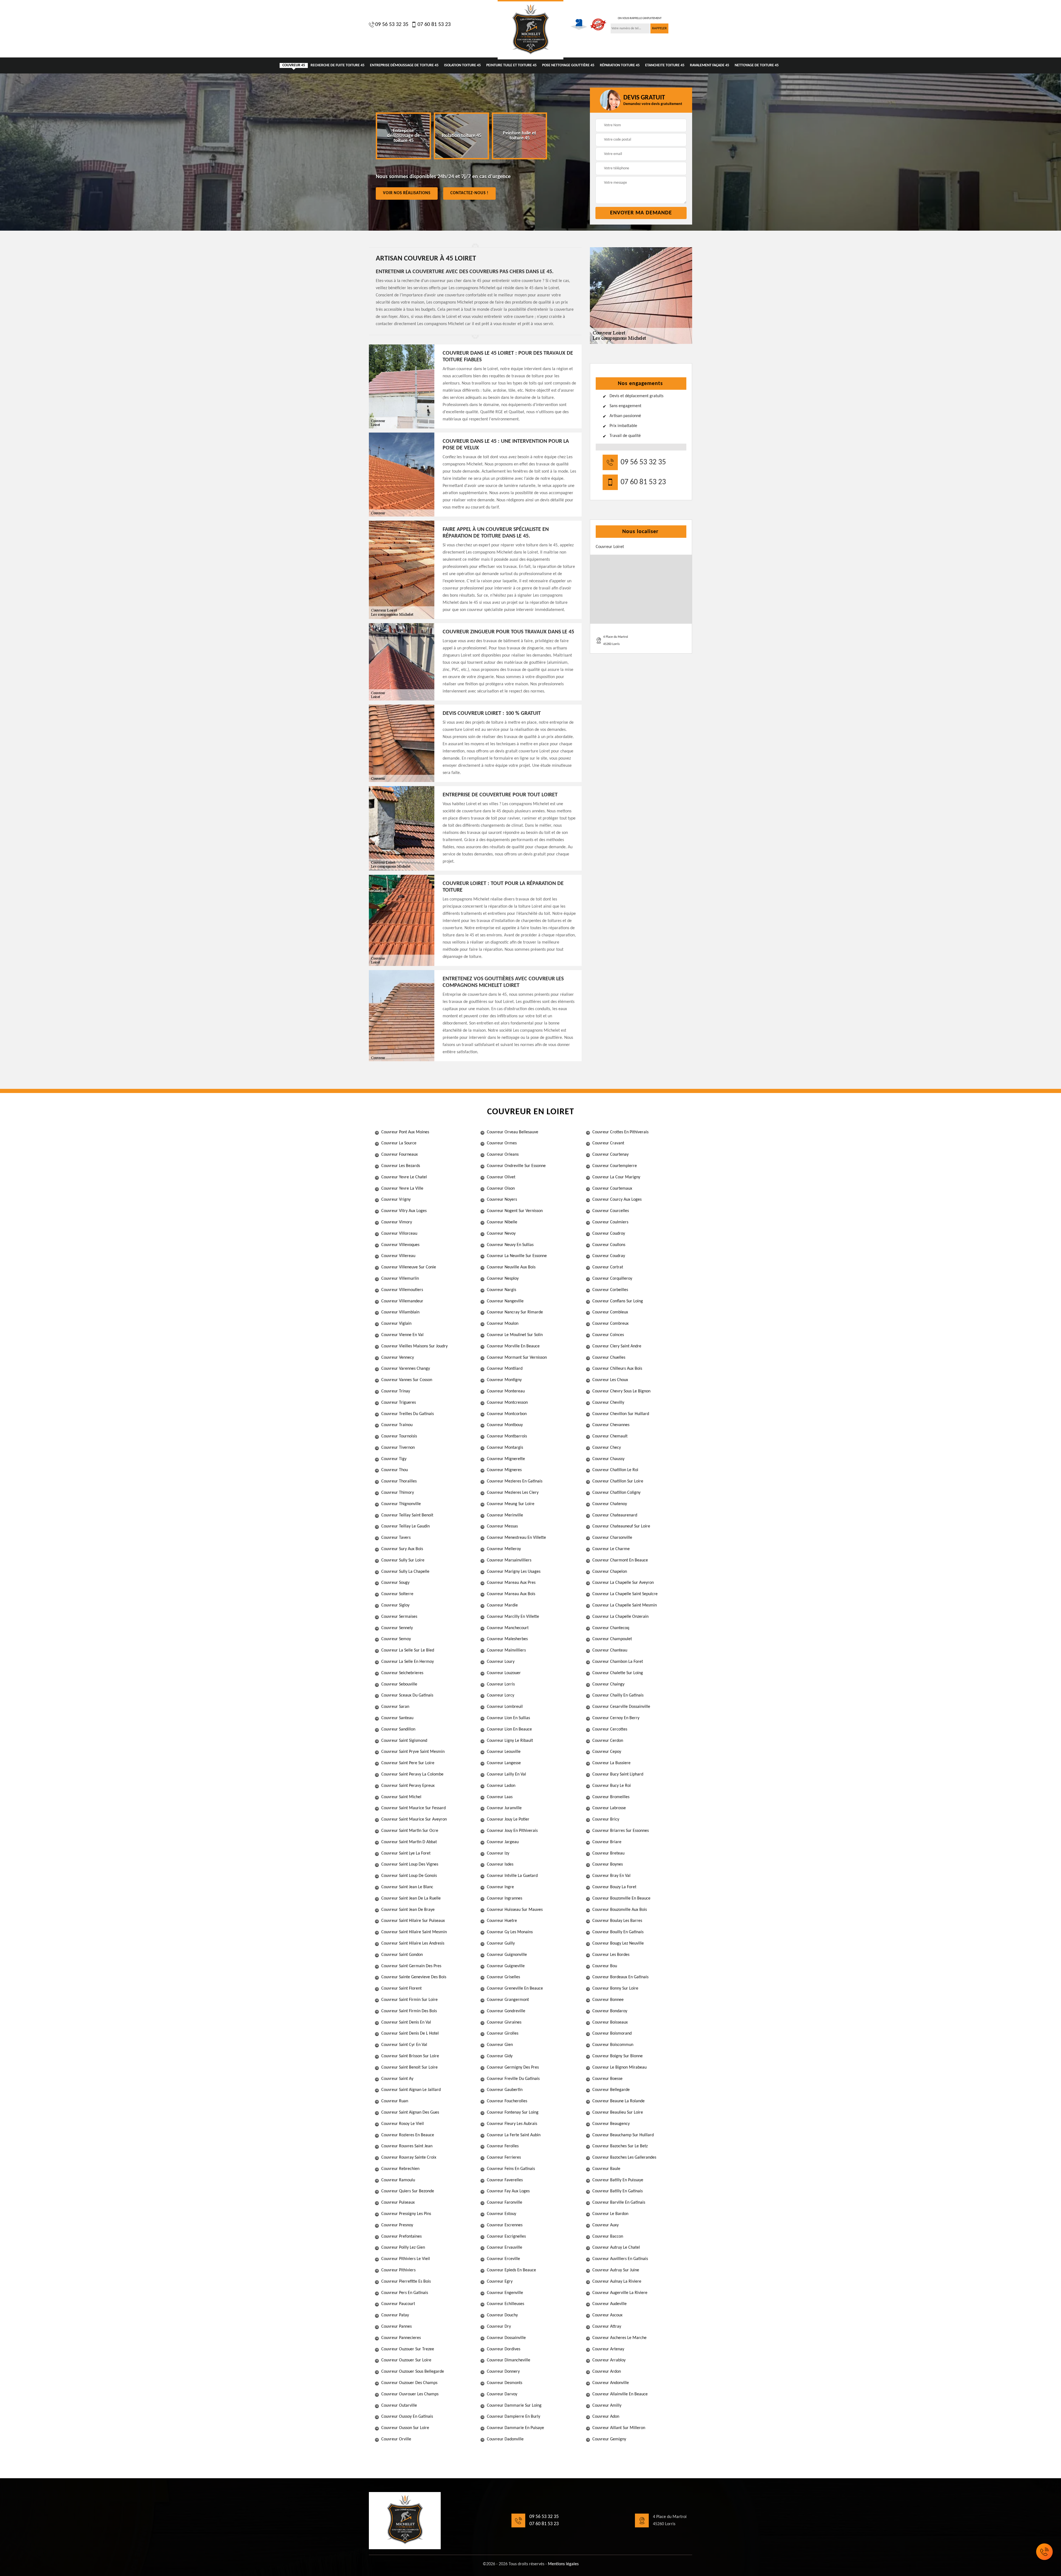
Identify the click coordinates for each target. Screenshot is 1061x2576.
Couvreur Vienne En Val (402, 1335)
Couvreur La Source (399, 1143)
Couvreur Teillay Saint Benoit (407, 1515)
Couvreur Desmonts (505, 2383)
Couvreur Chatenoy (610, 1504)
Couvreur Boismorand (612, 2034)
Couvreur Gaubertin (505, 2090)
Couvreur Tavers (396, 1538)
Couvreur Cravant (608, 1143)
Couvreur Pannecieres (401, 2338)
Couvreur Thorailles (399, 1481)
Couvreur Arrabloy (609, 2360)
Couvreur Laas (500, 1797)
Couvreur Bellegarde (611, 2090)
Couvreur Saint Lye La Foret (406, 1853)
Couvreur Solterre (397, 1594)
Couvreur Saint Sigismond (404, 1741)
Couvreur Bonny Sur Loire (615, 1988)
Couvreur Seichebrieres (402, 1673)
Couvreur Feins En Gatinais (511, 2169)
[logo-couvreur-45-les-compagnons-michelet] (530, 30)
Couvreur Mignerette (506, 1459)
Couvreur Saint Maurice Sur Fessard (413, 1808)
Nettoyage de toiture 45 (757, 65)
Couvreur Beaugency (611, 2124)
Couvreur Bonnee (608, 2000)
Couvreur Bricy (606, 1819)
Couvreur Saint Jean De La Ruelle (411, 1898)
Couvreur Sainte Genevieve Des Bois (414, 1977)
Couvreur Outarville (399, 2406)
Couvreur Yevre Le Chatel (404, 1177)
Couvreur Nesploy (503, 1279)
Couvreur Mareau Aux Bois (511, 1594)
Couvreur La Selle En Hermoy (408, 1662)
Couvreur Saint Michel (401, 1797)
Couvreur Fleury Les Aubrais (512, 2124)
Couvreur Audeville (610, 2304)
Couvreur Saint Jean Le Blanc (407, 1887)
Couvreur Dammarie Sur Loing (514, 2406)
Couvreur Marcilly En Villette (513, 1617)
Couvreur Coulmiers (610, 1222)
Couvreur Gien (500, 2045)
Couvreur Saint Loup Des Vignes (410, 1864)
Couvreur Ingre (500, 1887)
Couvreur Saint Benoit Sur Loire (409, 2067)
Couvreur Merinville (505, 1515)
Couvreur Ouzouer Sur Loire (406, 2360)
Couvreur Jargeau (503, 1842)
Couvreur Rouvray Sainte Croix (409, 2158)
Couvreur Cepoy (607, 1752)
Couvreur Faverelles (505, 2180)
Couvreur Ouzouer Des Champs (409, 2383)
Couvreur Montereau (506, 1391)
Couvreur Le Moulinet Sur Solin (515, 1335)
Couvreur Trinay (396, 1391)
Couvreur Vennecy (398, 1358)
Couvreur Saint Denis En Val (406, 2022)
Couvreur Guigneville (506, 1966)
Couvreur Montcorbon (507, 1414)
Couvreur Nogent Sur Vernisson (515, 1211)
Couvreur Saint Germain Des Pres (411, 1966)
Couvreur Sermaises (399, 1617)
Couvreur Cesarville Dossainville (621, 1707)
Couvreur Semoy (396, 1639)
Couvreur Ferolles (503, 2146)
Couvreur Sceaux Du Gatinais (407, 1695)
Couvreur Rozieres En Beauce (408, 2135)
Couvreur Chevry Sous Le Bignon (621, 1391)
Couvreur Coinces (608, 1335)
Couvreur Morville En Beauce (513, 1346)
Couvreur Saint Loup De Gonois (409, 1876)
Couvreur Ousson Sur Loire (405, 2428)
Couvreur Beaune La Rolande (619, 2101)
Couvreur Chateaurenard (615, 1515)
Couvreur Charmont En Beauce (620, 1560)
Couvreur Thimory (398, 1493)
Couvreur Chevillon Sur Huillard (621, 1414)
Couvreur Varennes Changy (406, 1369)
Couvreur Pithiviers (398, 2270)
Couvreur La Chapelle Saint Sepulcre (625, 1594)
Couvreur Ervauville (505, 2248)
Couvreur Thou (395, 1470)
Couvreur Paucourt (398, 2304)
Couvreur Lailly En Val (506, 1774)
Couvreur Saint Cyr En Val (404, 2045)
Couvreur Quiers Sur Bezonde (408, 2191)
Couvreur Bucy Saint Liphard (618, 1774)
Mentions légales (563, 2564)
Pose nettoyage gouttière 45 (568, 65)
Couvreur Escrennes (505, 2225)
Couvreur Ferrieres (504, 2158)
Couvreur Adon (606, 2417)
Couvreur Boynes (608, 1864)
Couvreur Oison (501, 1189)
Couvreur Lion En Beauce (509, 1729)
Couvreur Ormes (502, 1143)
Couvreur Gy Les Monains (510, 1932)
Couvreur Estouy (501, 2214)
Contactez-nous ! (469, 193)
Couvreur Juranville (504, 1808)
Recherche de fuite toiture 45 (338, 65)
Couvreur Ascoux (607, 2315)
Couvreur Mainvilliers (506, 1650)
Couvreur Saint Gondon (402, 1955)
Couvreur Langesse (504, 1763)
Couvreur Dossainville (506, 2338)
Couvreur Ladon (501, 1786)
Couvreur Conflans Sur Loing (618, 1301)
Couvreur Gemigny (609, 2439)
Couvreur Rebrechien (400, 2169)
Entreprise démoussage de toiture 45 (404, 65)
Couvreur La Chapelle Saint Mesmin (625, 1605)
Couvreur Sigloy (395, 1605)
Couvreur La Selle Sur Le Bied (408, 1650)
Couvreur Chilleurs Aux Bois (617, 1369)
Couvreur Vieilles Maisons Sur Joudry (414, 1346)
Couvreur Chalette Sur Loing (618, 1673)
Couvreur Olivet (501, 1177)
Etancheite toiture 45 (665, 65)
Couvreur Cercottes (610, 1729)
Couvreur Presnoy (397, 2225)
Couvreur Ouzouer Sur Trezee (408, 2349)
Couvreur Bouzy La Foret (614, 1887)
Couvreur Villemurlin (400, 1279)
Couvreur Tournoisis (399, 1436)
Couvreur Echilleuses (505, 2304)
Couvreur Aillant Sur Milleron (619, 2428)
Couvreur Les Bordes (611, 1955)
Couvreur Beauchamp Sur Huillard (623, 2135)
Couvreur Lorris (501, 1684)
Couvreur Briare (607, 1842)
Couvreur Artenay (608, 2349)
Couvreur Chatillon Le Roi (615, 1470)
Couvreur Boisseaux (610, 2022)
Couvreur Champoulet (612, 1639)
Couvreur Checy (607, 1448)
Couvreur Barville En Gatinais (619, 2203)
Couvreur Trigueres (399, 1403)
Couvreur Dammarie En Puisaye (515, 2428)
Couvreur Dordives (504, 2349)
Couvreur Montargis (505, 1448)
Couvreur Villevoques (400, 1245)
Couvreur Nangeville (505, 1301)
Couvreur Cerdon (608, 1741)
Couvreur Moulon (503, 1324)
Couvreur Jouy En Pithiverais (512, 1831)
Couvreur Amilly (607, 2406)
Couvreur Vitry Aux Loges (404, 1211)
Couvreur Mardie (502, 1605)
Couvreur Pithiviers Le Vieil (406, 2259)
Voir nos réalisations (407, 193)
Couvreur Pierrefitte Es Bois (406, 2282)
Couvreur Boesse (607, 2079)
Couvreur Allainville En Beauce (620, 2394)
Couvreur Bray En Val (611, 1876)
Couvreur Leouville (504, 1752)
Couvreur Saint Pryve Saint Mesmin (413, 1752)
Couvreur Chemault (610, 1436)
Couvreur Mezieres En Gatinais (515, 1481)
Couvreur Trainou (397, 1425)
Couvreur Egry (500, 2282)
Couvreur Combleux (610, 1312)
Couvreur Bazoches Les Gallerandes (624, 2158)
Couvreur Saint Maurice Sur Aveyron (414, 1819)
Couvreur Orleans (503, 1155)
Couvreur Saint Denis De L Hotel (410, 2034)
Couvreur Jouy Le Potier (508, 1819)
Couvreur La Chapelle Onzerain (620, 1617)
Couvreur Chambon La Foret (618, 1662)
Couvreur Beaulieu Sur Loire (618, 2113)
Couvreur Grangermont (508, 2000)
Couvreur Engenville (505, 2293)
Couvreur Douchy (502, 2315)
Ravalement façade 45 (710, 65)
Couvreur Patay (395, 2315)
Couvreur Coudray (609, 1256)
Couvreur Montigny (504, 1380)
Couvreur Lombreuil (505, 1707)
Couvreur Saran (395, 1707)
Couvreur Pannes (396, 2327)
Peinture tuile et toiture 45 (511, 65)
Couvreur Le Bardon (610, 2214)
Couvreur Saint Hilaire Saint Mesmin (414, 1932)
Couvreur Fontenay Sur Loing (513, 2113)
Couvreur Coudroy (609, 1234)
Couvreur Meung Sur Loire (511, 1504)
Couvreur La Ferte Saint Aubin (514, 2135)
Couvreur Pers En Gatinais (405, 2293)
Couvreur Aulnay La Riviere (617, 2282)
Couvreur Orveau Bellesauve (513, 1132)
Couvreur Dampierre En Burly (514, 2417)
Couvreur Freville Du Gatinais (513, 2079)
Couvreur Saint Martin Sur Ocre (410, 1831)
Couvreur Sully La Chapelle (405, 1572)
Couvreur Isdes (500, 1864)
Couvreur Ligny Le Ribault (510, 1741)
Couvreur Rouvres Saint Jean (407, 2146)
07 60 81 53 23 (434, 25)
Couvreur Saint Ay (397, 2079)
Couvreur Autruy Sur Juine (616, 2270)
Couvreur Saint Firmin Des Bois (409, 2011)
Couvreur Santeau (397, 1718)
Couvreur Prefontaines (401, 2237)
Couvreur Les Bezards (401, 1166)
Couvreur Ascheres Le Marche (619, 2338)
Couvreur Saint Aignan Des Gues (410, 2113)
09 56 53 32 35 (392, 25)
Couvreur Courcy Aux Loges (617, 1200)
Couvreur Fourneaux (400, 1155)
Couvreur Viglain (396, 1324)
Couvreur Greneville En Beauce (515, 1988)
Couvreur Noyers (502, 1200)
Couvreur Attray (607, 2327)
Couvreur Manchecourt (508, 1628)
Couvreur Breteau (608, 1853)
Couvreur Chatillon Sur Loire (618, 1481)
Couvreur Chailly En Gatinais (618, 1695)
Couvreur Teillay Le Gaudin (405, 1526)
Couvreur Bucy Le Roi (612, 1786)
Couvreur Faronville (505, 2203)
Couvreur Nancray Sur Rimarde (515, 1312)
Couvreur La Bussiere (611, 1763)
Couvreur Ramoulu (398, 2180)
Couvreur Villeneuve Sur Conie (409, 1267)
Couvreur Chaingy (608, 1684)
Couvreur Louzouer (504, 1673)
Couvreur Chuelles (609, 1358)
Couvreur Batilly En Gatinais (618, 2191)
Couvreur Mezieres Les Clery (513, 1493)
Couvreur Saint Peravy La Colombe (412, 1774)
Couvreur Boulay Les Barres (617, 1921)
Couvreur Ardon (607, 2372)
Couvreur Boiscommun (613, 2045)
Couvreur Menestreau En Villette (516, 1538)
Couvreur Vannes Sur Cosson (407, 1380)
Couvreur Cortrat (608, 1267)
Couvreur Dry (499, 2327)
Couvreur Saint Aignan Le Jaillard (411, 2090)
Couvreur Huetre (502, 1921)
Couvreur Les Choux (610, 1380)
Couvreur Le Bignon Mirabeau (619, 2067)
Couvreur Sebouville (399, 1684)
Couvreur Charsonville (612, 1538)
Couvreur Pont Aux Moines (405, 1132)
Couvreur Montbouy (505, 1425)
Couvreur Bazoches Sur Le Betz (620, 2146)
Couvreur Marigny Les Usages (514, 1572)
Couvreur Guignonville (507, 1955)
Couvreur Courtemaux (612, 1189)
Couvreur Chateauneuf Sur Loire (621, 1526)
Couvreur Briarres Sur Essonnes (621, 1831)
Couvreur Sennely (397, 1628)
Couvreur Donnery (503, 2372)
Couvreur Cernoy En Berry (616, 1718)
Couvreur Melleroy (504, 1549)
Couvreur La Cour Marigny (616, 1177)
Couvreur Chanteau (610, 1650)
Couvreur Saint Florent (401, 1988)
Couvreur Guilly (501, 1943)
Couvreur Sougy (395, 1583)
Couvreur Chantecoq (611, 1628)
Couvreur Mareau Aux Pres (511, 1583)
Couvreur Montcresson (507, 1403)
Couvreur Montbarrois (507, 1436)
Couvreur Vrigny (396, 1200)
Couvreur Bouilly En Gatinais (618, 1932)
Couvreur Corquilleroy (612, 1279)
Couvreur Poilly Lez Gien (403, 2248)
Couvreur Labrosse (609, 1808)
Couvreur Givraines (504, 2022)
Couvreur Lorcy (501, 1695)
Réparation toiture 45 (620, 65)
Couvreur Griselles (503, 1977)
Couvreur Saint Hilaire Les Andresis (413, 1943)
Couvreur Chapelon (610, 1572)
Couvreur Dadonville (505, 2439)
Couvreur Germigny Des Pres (513, 2067)
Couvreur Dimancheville (509, 2360)
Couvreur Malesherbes (507, 1639)
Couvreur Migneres (504, 1470)
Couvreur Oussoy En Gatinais (407, 2417)
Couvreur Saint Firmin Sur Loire (409, 2000)
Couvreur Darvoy (502, 2394)
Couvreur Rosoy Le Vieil (403, 2124)
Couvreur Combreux (610, 1324)
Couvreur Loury (501, 1662)
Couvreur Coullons (609, 1245)
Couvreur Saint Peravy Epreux (408, 1786)
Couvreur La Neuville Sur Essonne (517, 1256)
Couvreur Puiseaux (398, 2203)
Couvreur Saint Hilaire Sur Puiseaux (413, 1921)
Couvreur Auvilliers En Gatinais (620, 2259)
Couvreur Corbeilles (610, 1290)
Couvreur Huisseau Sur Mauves (515, 1910)
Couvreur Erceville (503, 2259)
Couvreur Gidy (500, 2056)
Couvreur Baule (606, 2169)
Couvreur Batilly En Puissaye (618, 2180)
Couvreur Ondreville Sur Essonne (516, 1166)
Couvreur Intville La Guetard (512, 1876)
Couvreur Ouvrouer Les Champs (410, 2394)
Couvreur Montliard (505, 1369)
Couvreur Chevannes (611, 1425)
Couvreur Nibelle (502, 1222)
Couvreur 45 (294, 65)
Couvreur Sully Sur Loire (403, 1560)
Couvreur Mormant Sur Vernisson (517, 1358)
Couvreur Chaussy (608, 1459)
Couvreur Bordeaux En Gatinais (620, 1977)
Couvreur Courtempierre (615, 1166)
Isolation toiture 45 (462, 65)
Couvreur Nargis (501, 1290)
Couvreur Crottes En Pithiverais (620, 1132)
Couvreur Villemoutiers (402, 1290)
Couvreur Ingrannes (505, 1898)
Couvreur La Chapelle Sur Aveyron (623, 1583)
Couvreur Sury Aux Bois (402, 1549)
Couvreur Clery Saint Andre (617, 1346)
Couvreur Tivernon (398, 1448)
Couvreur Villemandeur (402, 1301)
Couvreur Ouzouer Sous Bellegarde (413, 2372)
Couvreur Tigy (394, 1459)
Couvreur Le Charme (611, 1549)
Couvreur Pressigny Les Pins (406, 2214)
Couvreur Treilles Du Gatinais (408, 1414)
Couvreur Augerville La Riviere (620, 2293)
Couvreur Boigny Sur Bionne (618, 2056)
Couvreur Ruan (395, 2101)
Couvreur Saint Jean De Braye (408, 1910)
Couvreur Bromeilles (611, 1797)
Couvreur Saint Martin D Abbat (409, 1842)
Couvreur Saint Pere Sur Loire (408, 1763)
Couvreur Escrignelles (506, 2237)
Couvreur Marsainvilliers (509, 1560)
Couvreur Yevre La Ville (402, 1189)
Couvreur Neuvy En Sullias (510, 1245)
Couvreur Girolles (503, 2034)
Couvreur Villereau (398, 1256)
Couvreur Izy (498, 1853)
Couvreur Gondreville (506, 2011)
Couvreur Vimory (397, 1222)
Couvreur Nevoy (501, 1234)
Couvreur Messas (502, 1526)
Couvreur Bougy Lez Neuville (618, 1943)
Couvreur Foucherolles (507, 2101)
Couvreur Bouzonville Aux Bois (620, 1910)
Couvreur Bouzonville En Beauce (621, 1898)
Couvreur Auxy (606, 2225)
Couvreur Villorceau (399, 1234)
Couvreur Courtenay (610, 1155)
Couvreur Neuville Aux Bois (511, 1267)
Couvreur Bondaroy (610, 2011)
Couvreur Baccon (608, 2237)
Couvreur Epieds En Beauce (511, 2270)
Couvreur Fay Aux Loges (508, 2191)
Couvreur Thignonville (401, 1504)
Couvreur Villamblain (400, 1312)
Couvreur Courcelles (611, 1211)
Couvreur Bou (605, 1966)
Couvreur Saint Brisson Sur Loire (410, 2056)
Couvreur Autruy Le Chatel (616, 2248)
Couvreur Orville (396, 2439)
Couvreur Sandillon (398, 1729)
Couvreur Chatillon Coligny (616, 1493)
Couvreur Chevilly (608, 1403)
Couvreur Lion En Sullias (508, 1718)
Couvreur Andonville (611, 2383)
